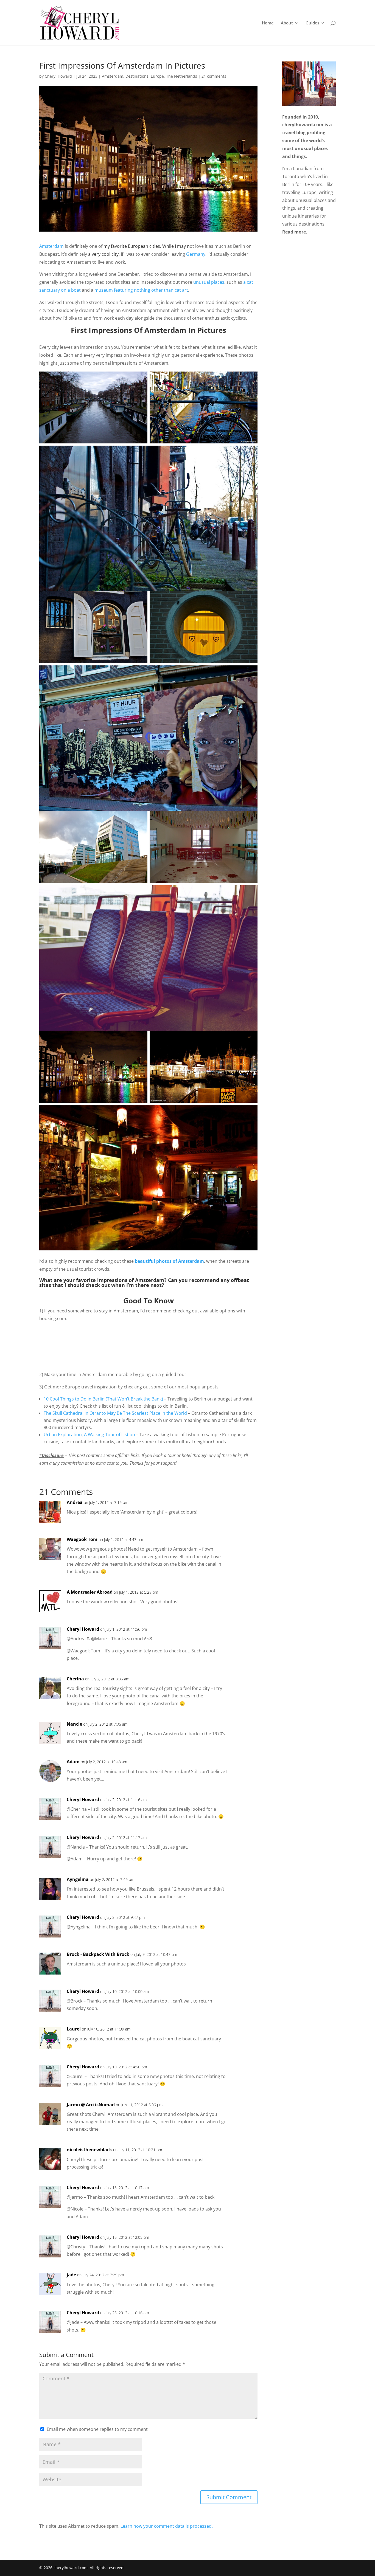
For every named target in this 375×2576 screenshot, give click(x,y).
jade (71, 2275)
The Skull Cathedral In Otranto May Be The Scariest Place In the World (115, 1413)
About (287, 23)
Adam (73, 1762)
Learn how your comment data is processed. (167, 2526)
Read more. (295, 232)
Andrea (75, 1502)
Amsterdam (113, 76)
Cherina (75, 1679)
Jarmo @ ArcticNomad (91, 2105)
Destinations (137, 76)
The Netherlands (182, 76)
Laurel (74, 2029)
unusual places (209, 282)
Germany (196, 254)
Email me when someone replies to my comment (97, 2429)
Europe (157, 76)
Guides (312, 23)
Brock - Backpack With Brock (98, 1954)
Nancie (74, 1724)
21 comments (214, 76)
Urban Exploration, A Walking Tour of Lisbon (89, 1435)
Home (268, 23)
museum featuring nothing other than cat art (141, 290)
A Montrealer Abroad (90, 1592)
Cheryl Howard (58, 76)
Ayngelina (78, 1879)
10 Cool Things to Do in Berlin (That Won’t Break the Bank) (103, 1399)
